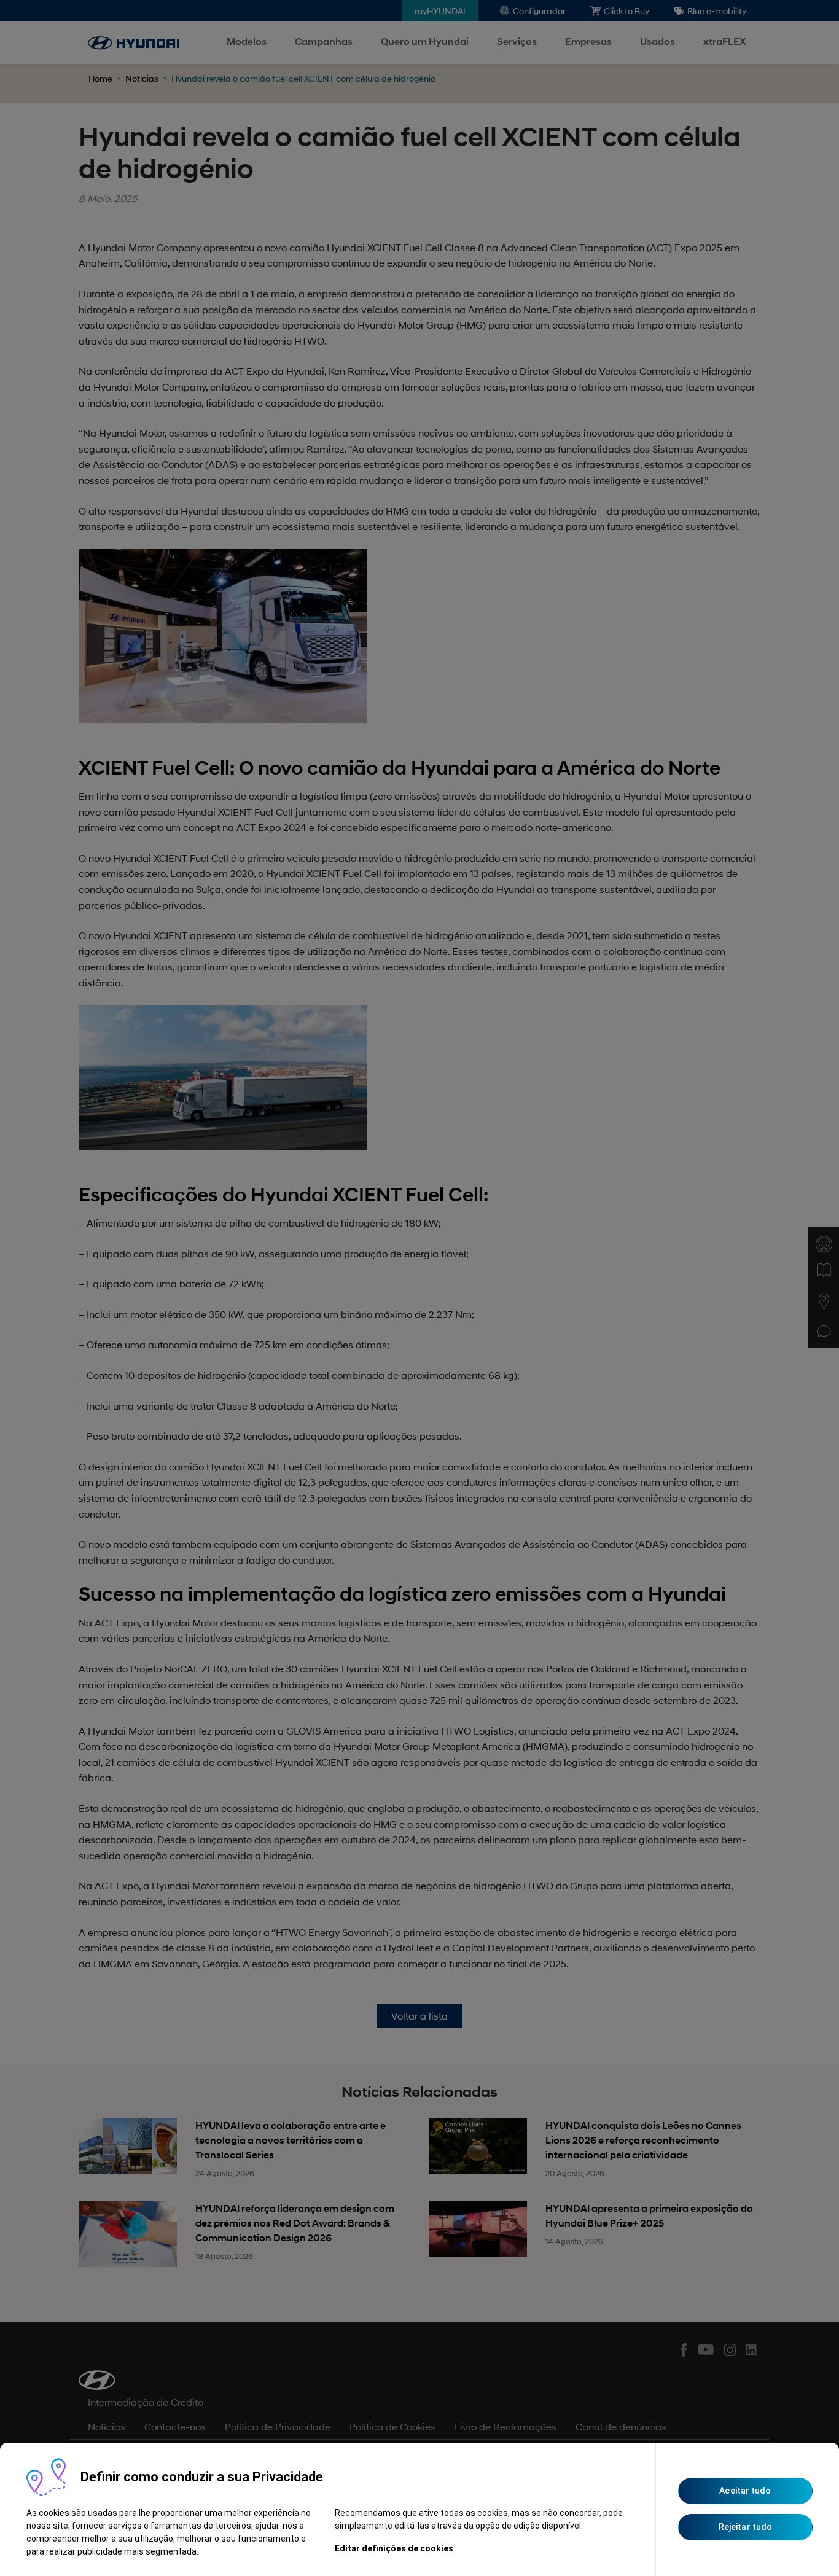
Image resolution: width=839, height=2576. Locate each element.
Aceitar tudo (745, 2491)
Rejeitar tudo (745, 2527)
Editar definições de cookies (394, 2548)
